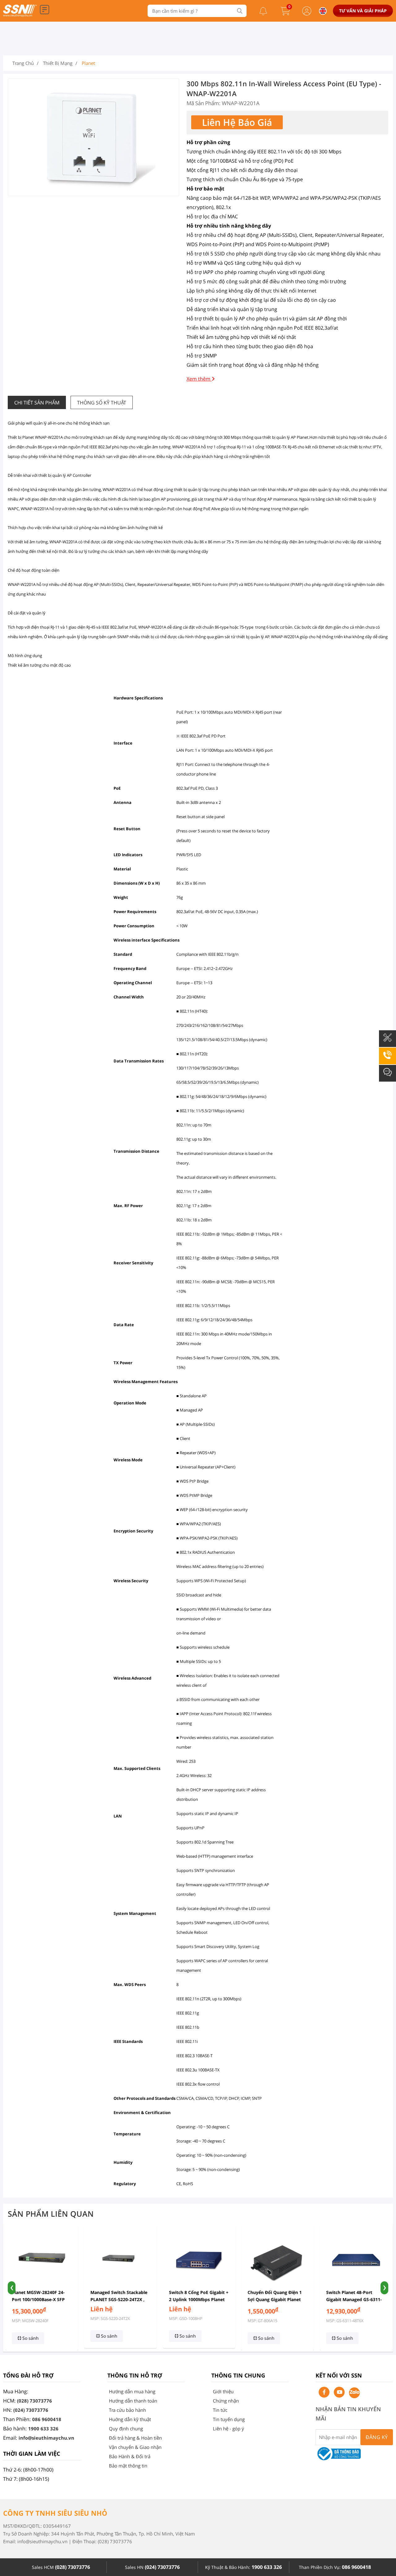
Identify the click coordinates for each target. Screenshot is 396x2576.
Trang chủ (23, 63)
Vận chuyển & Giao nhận (135, 2447)
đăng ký (377, 2437)
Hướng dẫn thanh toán (133, 2401)
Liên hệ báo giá (237, 122)
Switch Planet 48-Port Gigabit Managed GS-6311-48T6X (353, 2299)
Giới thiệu (223, 2391)
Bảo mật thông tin (128, 2466)
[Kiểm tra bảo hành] (387, 1042)
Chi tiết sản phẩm (37, 403)
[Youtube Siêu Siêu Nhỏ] (339, 2392)
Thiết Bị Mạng (58, 63)
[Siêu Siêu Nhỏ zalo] (354, 2393)
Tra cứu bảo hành (127, 2410)
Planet (88, 63)
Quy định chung (126, 2429)
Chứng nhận (226, 2401)
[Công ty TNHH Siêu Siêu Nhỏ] (20, 15)
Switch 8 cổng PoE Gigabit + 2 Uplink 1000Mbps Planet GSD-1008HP (197, 2299)
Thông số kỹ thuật (102, 403)
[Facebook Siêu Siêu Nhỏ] (324, 2392)
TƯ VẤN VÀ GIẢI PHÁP (363, 11)
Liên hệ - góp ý (228, 2429)
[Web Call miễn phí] (387, 1059)
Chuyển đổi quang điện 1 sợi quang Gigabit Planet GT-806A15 (273, 2299)
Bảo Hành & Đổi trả (130, 2456)
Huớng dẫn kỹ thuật (130, 2419)
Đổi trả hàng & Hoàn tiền (135, 2438)
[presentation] (12, 2288)
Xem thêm (199, 379)
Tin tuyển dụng (229, 2419)
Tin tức (220, 2410)
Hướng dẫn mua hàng (132, 2391)
